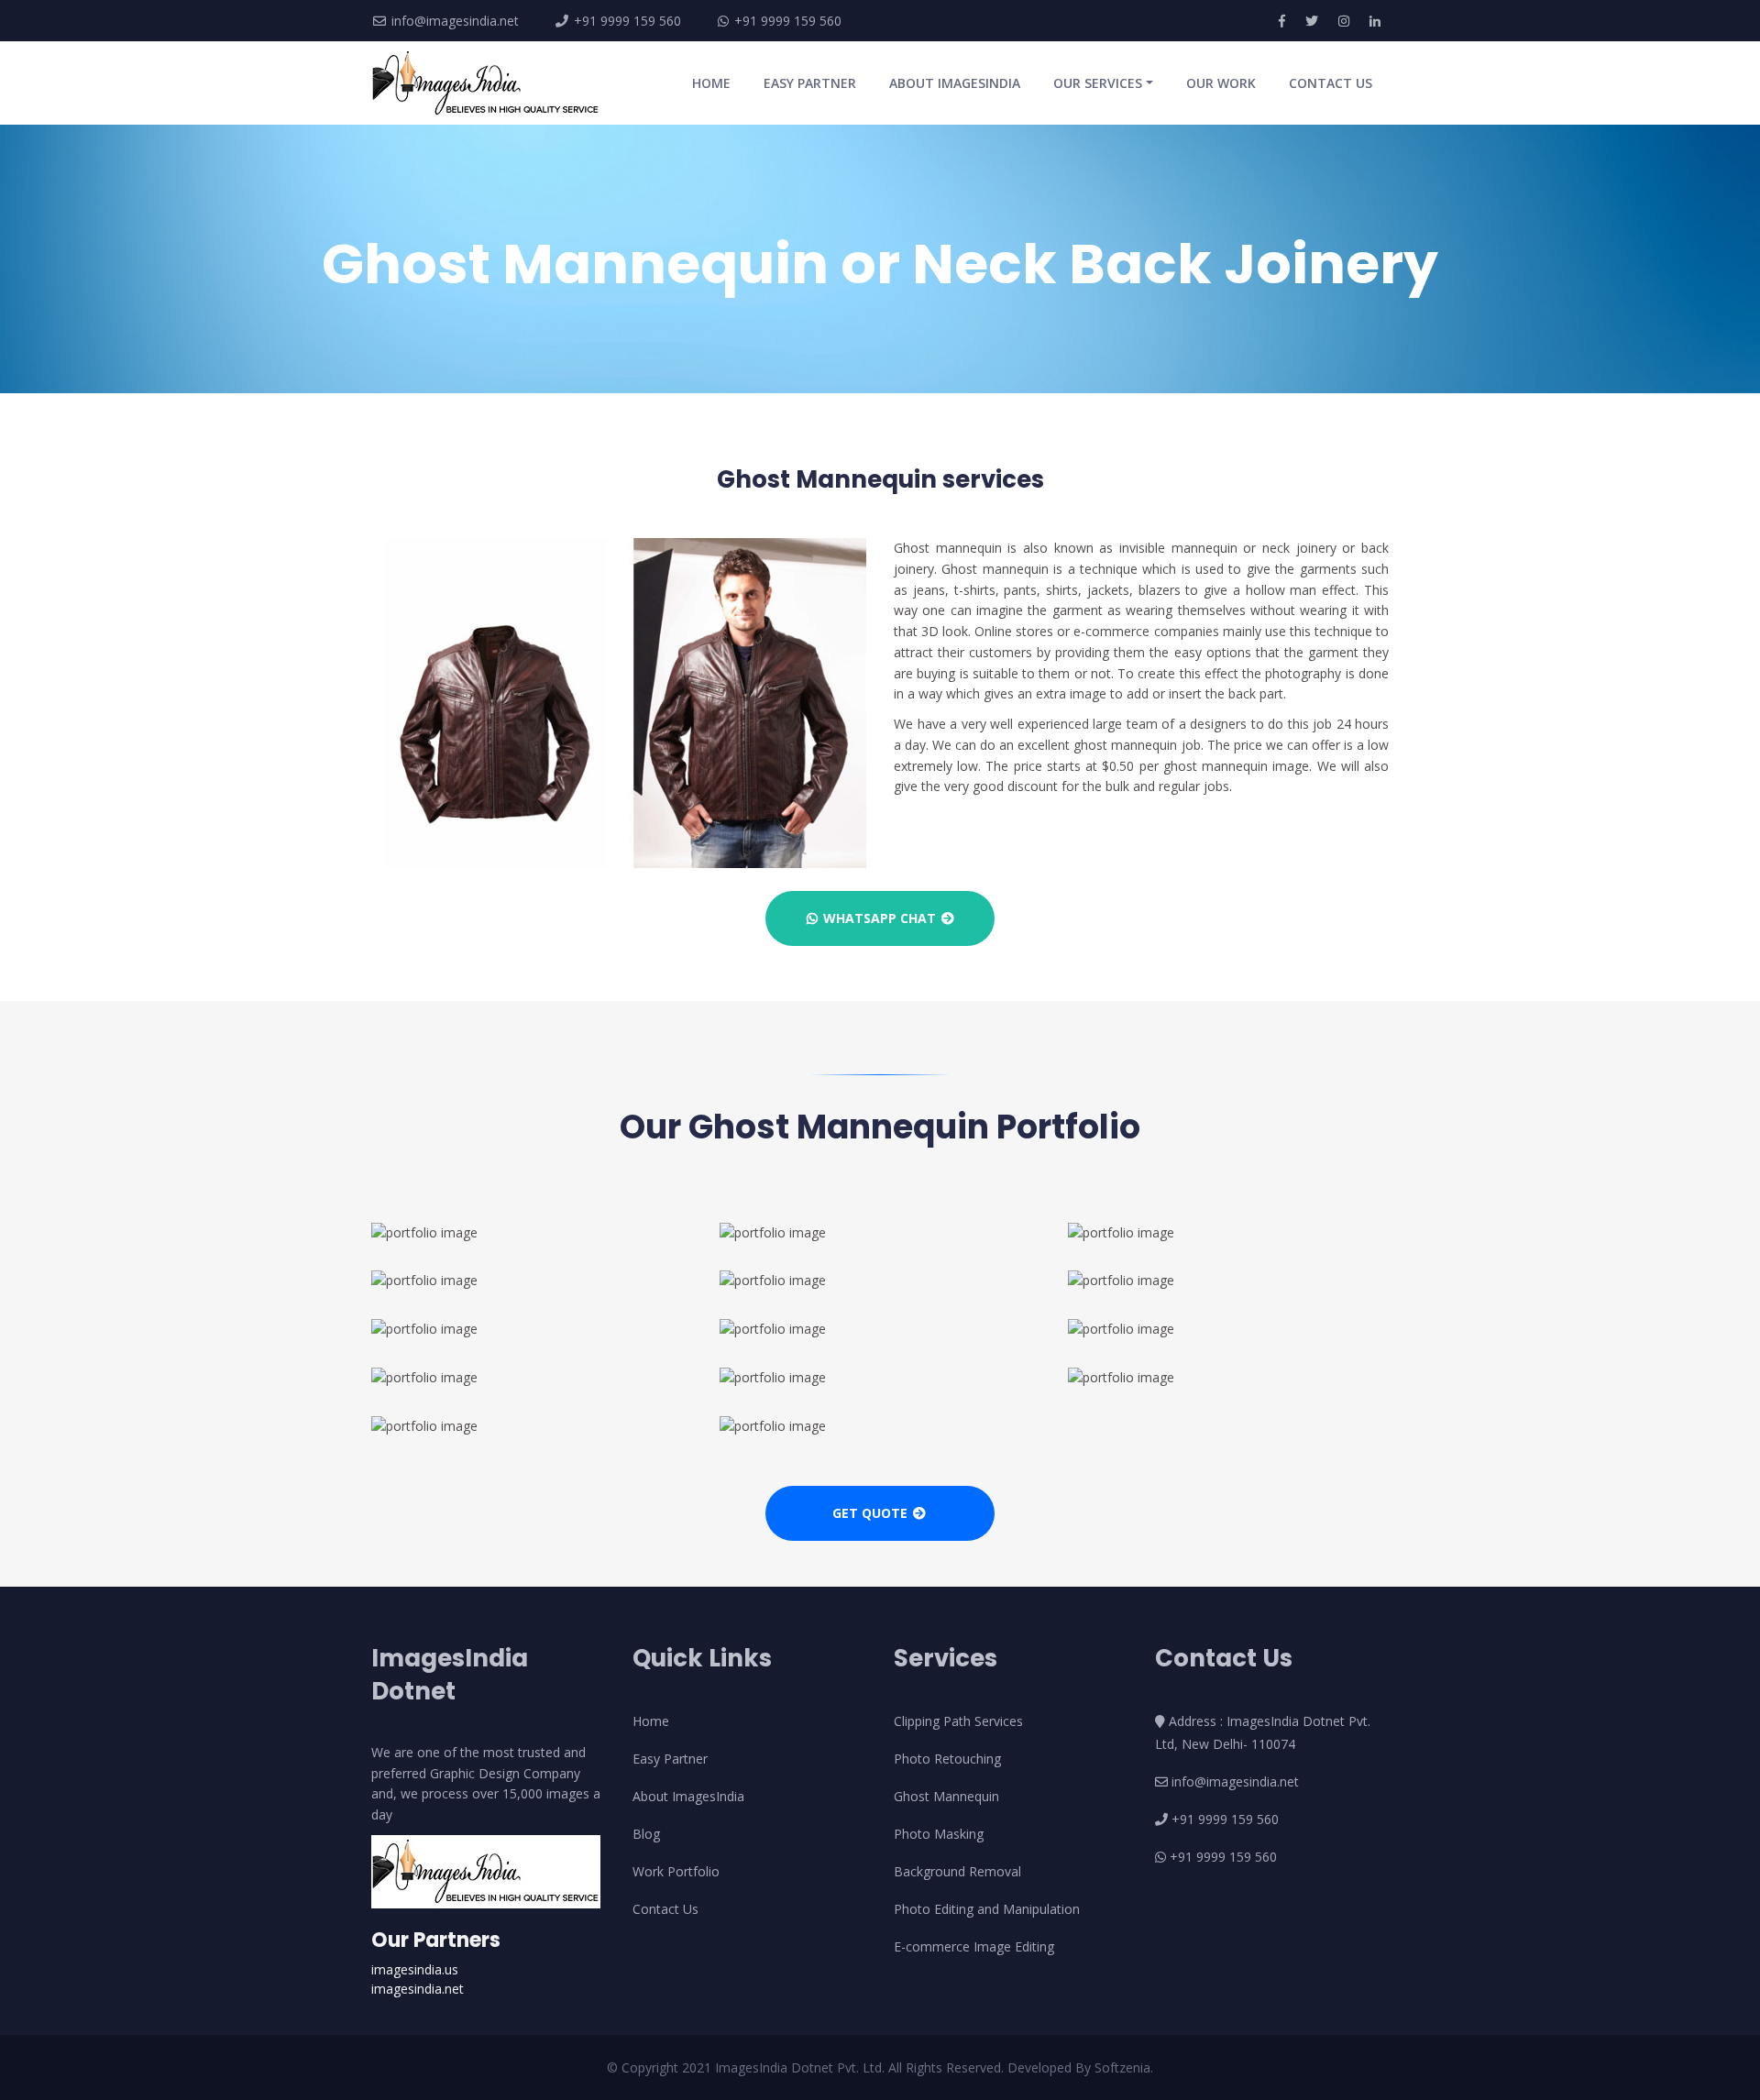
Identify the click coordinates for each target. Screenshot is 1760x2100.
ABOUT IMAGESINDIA (955, 83)
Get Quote (872, 1513)
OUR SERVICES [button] (1098, 83)
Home (651, 1721)
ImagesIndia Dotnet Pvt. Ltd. (802, 2067)
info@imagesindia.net (455, 21)
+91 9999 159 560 (626, 21)
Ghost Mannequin (946, 1796)
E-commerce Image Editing (974, 1946)
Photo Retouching (947, 1759)
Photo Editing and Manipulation (987, 1909)
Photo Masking (939, 1834)
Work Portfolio (676, 1871)
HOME (715, 82)
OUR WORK (1221, 83)
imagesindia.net (418, 1989)
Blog (646, 1834)
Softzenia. (1124, 2067)
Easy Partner (670, 1759)
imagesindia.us (415, 1969)
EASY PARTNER (810, 83)
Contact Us (665, 1909)
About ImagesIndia (688, 1796)
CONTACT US (1331, 83)
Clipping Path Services (958, 1721)
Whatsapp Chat (880, 918)
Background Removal (957, 1871)
